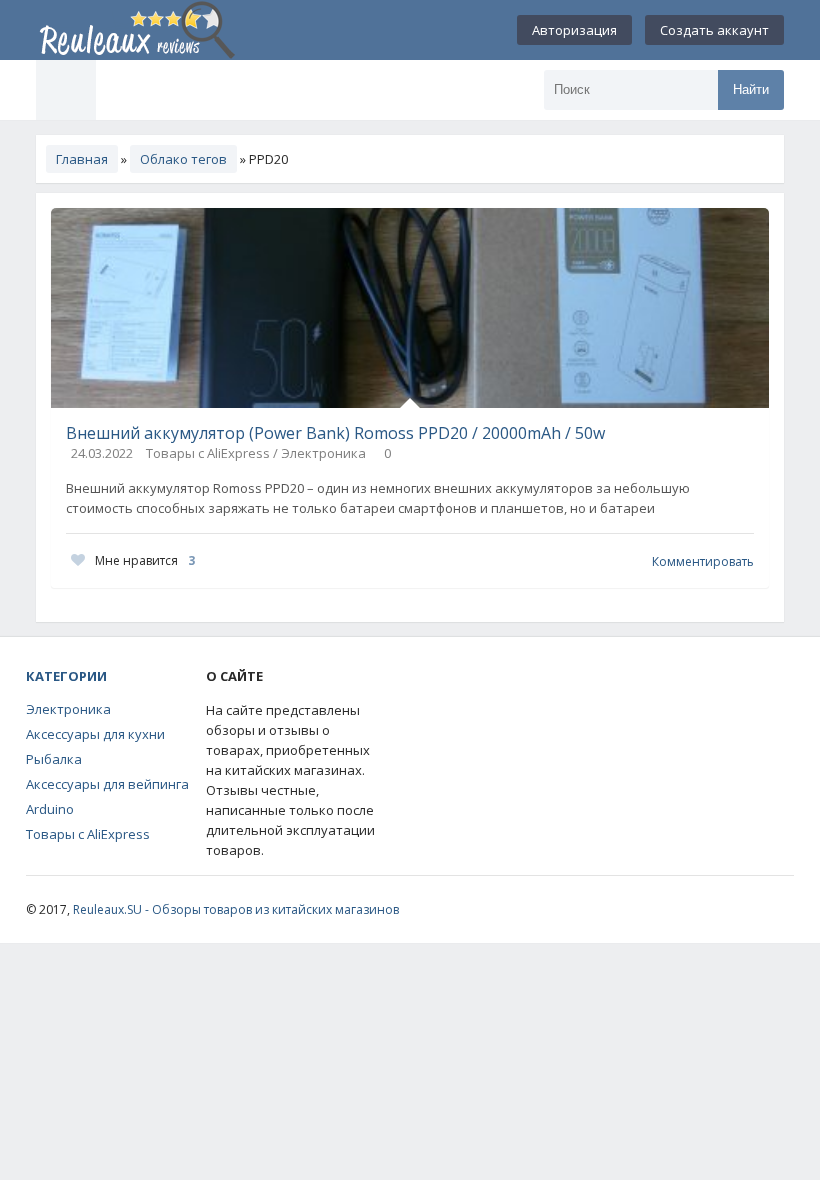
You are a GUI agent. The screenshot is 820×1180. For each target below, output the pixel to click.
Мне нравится (145, 560)
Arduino (50, 809)
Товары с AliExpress (88, 834)
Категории (66, 676)
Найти (751, 89)
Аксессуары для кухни (95, 734)
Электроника (68, 709)
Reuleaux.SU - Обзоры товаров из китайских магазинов (236, 909)
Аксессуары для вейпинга (107, 784)
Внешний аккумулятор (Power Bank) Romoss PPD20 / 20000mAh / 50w (335, 433)
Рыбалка (54, 759)
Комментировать (703, 561)
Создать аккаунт (714, 30)
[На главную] (136, 30)
